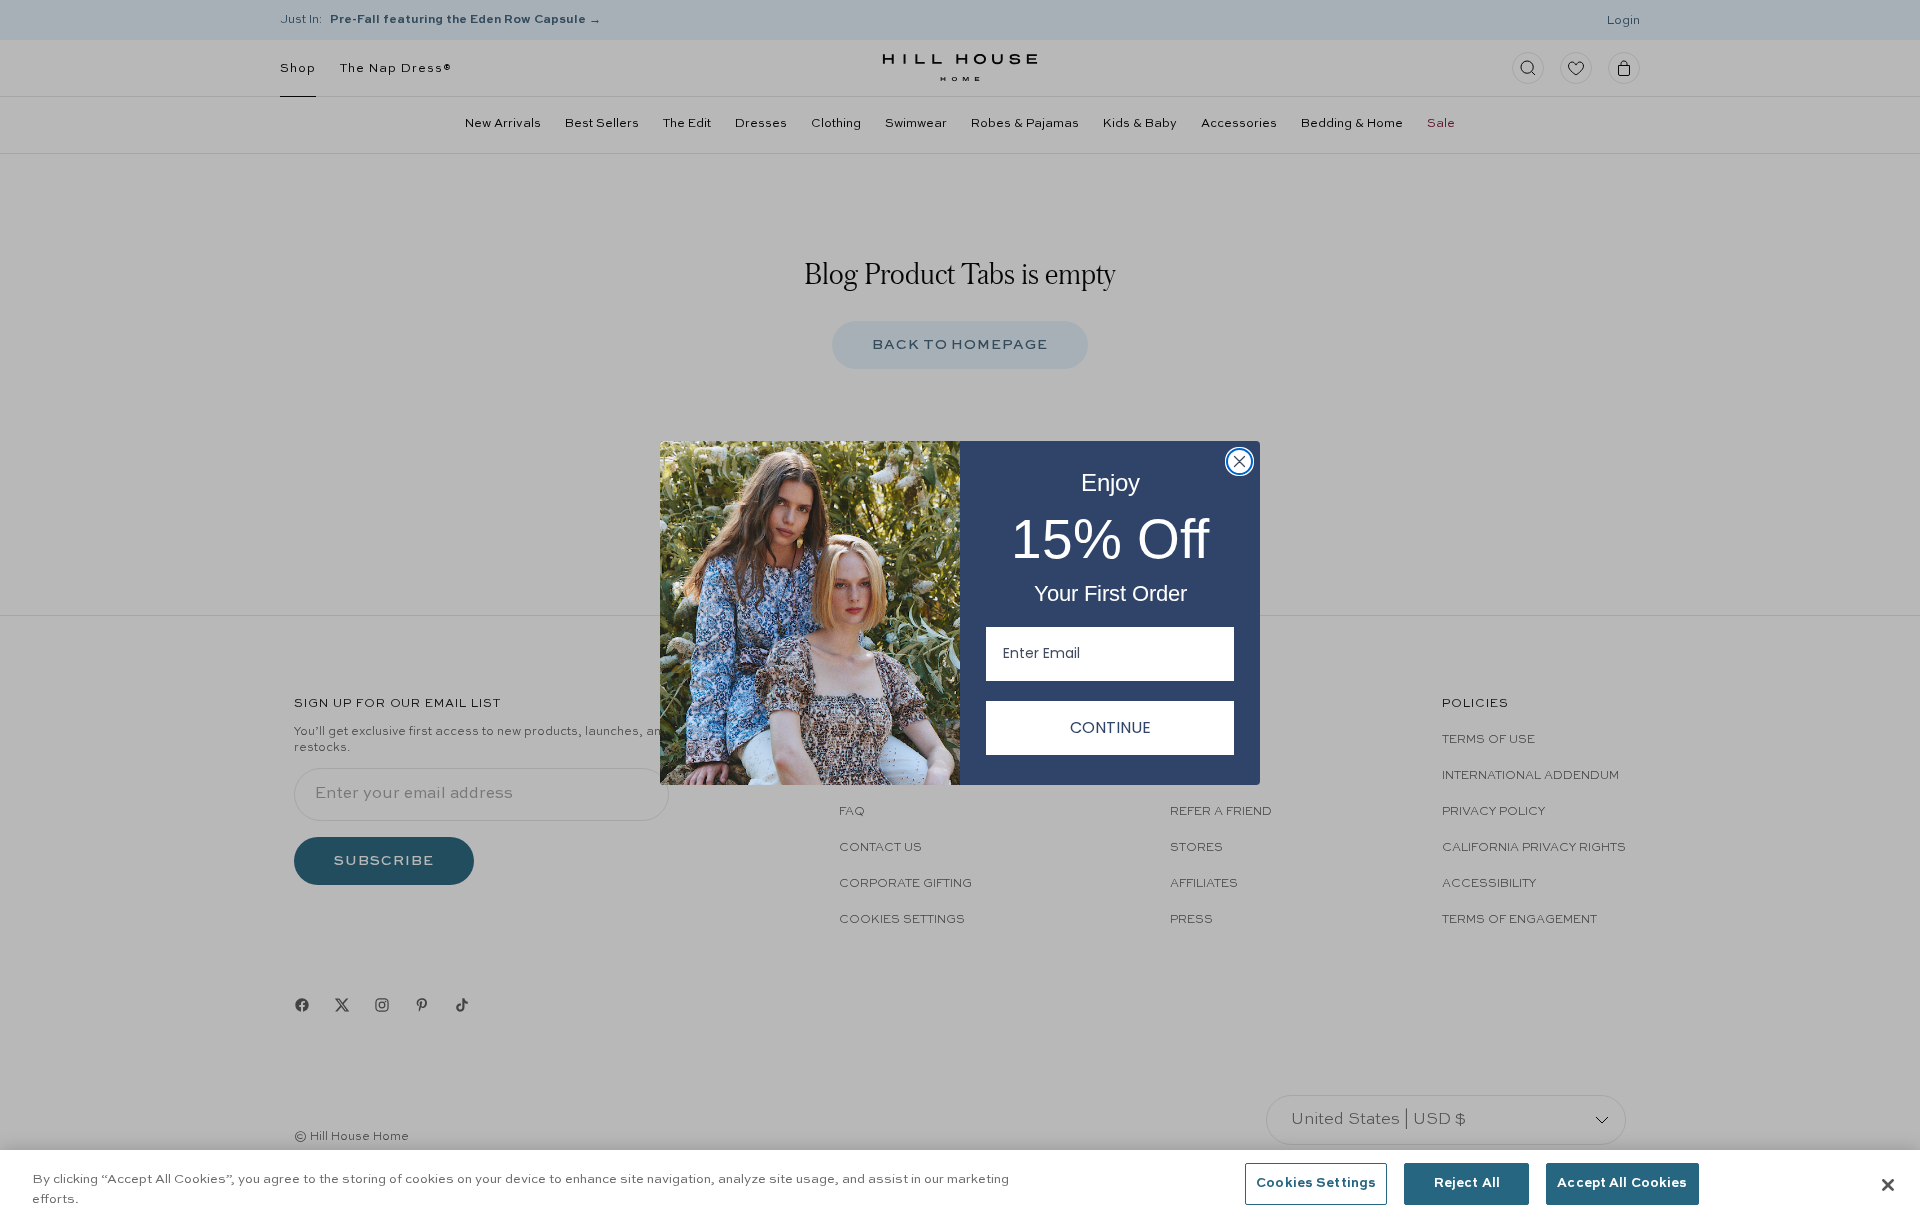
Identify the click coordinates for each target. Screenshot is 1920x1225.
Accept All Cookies (1622, 1183)
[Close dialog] (1239, 461)
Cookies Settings (1316, 1183)
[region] (960, 1187)
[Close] (1888, 1185)
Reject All (1467, 1183)
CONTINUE (1110, 727)
